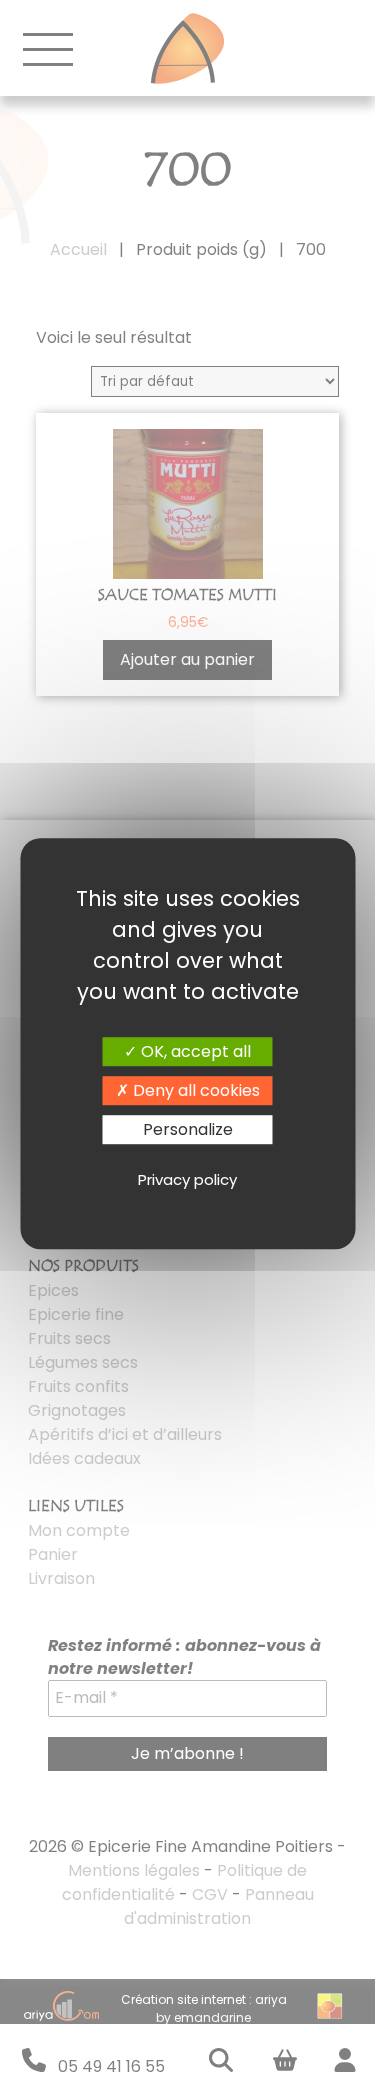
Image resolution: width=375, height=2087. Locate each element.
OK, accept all (194, 1051)
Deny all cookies (194, 1090)
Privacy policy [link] (187, 1179)
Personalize (188, 1129)
